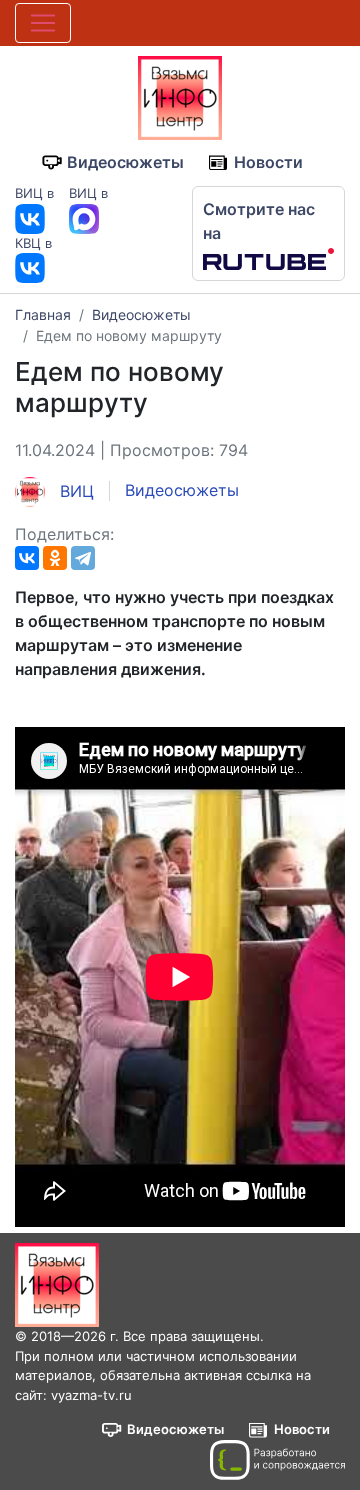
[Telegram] (83, 558)
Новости (268, 162)
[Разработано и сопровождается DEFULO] (277, 1460)
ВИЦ (74, 491)
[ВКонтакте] (27, 558)
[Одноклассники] (55, 558)
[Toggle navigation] (43, 23)
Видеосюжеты (125, 162)
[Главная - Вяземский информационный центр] (180, 96)
